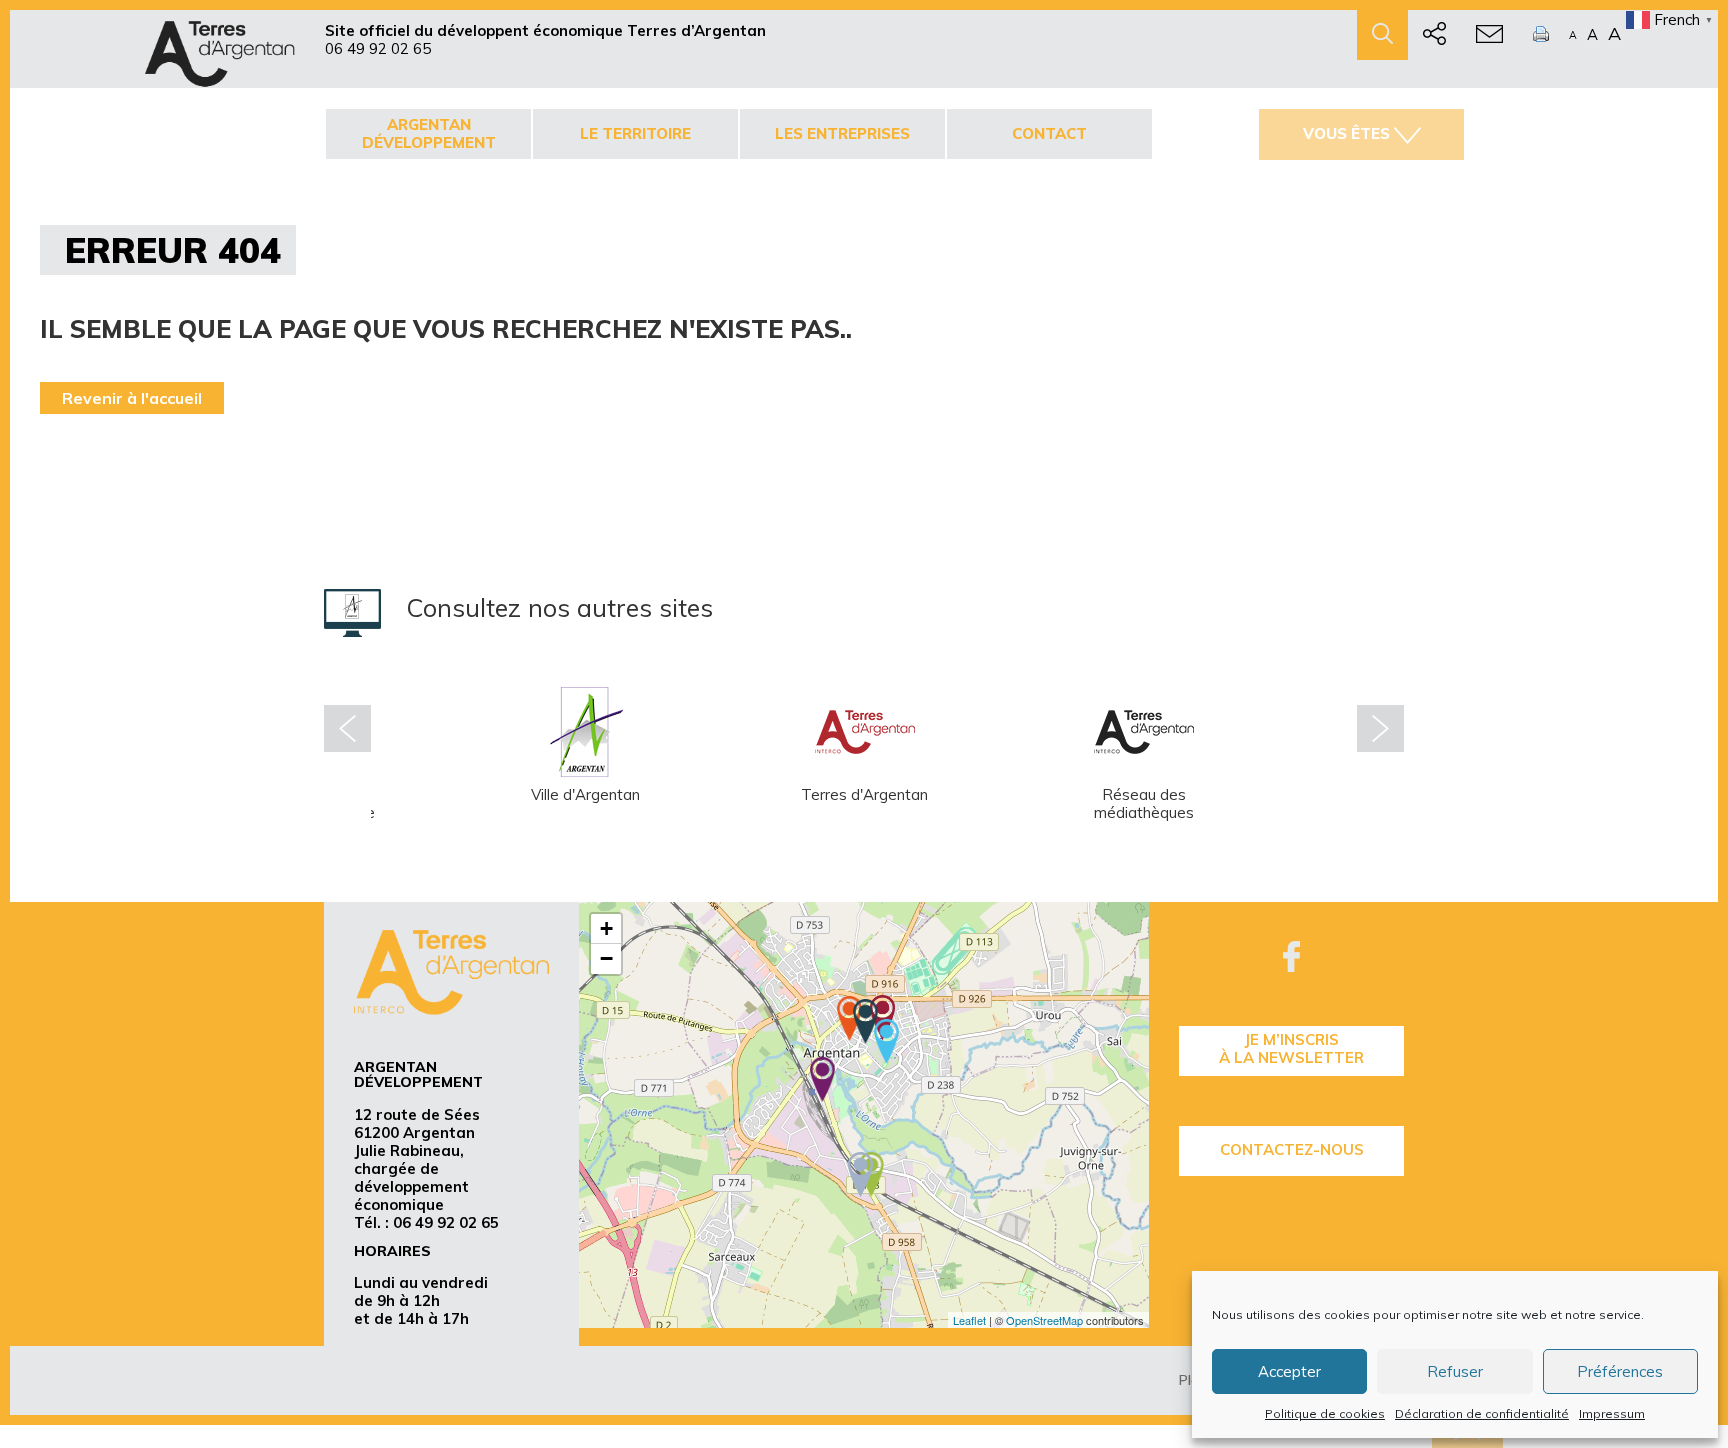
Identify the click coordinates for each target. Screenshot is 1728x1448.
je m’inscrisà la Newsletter (1291, 1048)
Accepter (1289, 1371)
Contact (1049, 133)
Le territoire (635, 133)
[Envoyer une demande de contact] (1489, 35)
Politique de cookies (1325, 1413)
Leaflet (969, 1320)
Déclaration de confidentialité (1482, 1413)
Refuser (1455, 1371)
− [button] (606, 958)
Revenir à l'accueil (132, 398)
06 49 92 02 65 (378, 48)
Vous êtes (1346, 133)
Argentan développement (429, 133)
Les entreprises (842, 133)
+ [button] (606, 928)
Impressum (1612, 1413)
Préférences (1620, 1371)
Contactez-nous (1292, 1149)
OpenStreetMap (1044, 1320)
